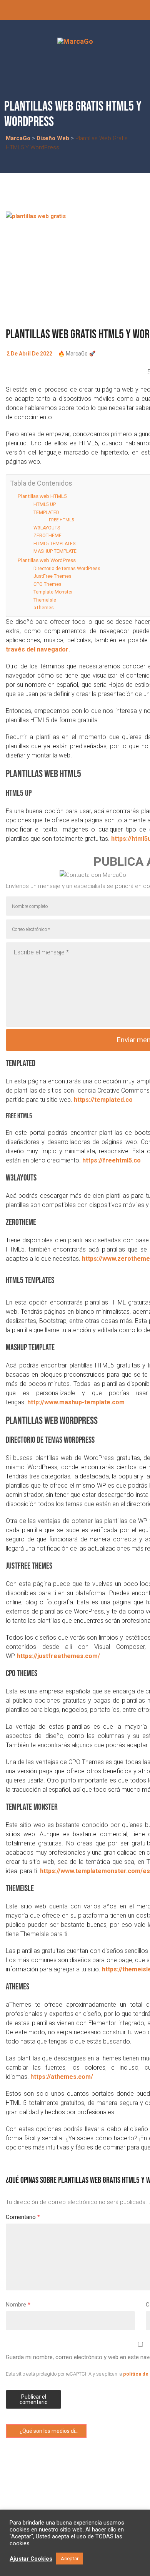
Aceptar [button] (70, 2559)
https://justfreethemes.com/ (58, 1656)
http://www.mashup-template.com (76, 1402)
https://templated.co (103, 1100)
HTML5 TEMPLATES (54, 544)
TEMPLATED (46, 513)
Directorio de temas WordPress (67, 569)
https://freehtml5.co (112, 1160)
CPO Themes (47, 584)
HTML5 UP (45, 504)
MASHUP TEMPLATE (55, 551)
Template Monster (53, 592)
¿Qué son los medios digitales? (52, 2431)
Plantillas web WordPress (47, 560)
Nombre (18, 2305)
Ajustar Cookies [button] (31, 2559)
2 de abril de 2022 (29, 354)
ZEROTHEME (47, 536)
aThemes (44, 608)
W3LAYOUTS (47, 528)
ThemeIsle (45, 600)
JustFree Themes (52, 576)
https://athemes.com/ (62, 2077)
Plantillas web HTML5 (42, 496)
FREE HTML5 (61, 520)
